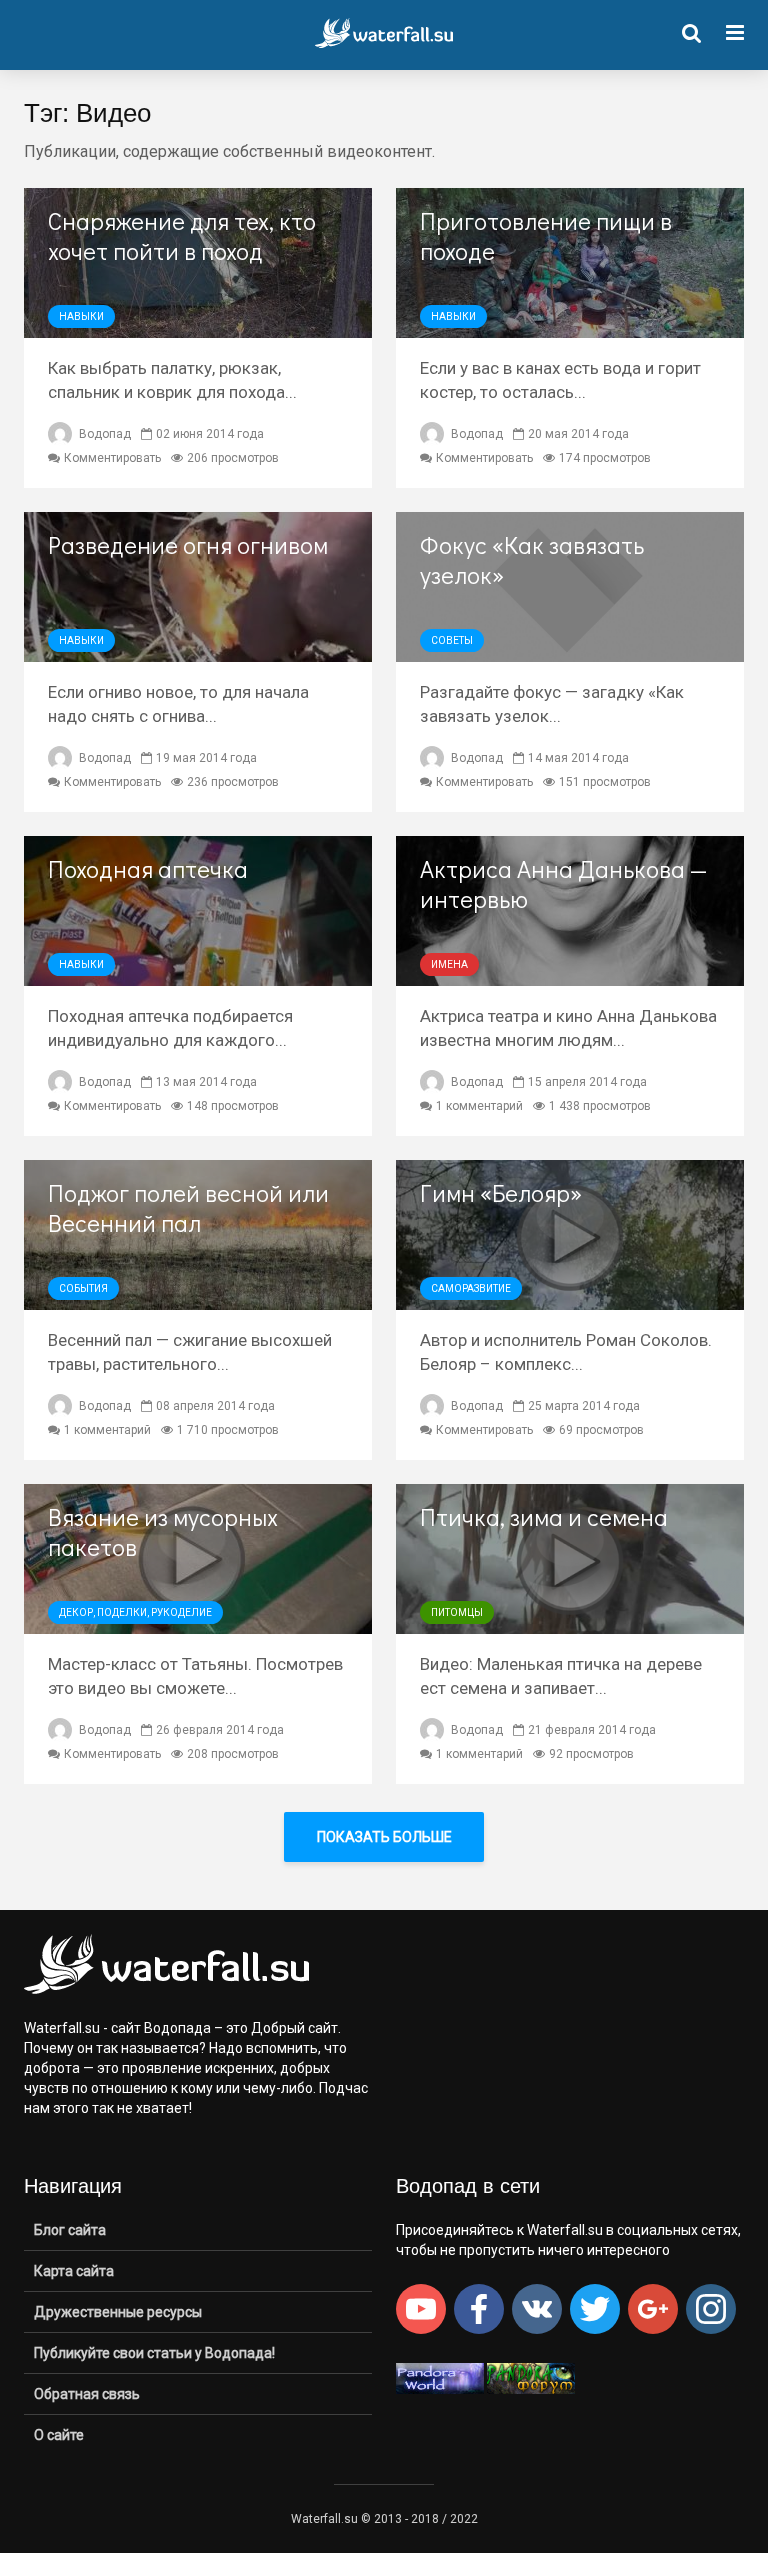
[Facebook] (479, 2309)
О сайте (59, 2435)
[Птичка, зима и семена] (570, 1557)
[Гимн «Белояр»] (570, 1233)
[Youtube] (421, 2309)
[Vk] (537, 2309)
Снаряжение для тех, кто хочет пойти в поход (182, 236)
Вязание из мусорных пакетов (163, 1532)
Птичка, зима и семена (544, 1517)
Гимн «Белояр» (501, 1193)
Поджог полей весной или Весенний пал (188, 1208)
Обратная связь (87, 2394)
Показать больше (384, 1837)
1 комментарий (479, 1106)
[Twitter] (595, 2309)
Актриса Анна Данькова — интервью (563, 884)
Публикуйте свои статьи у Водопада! (154, 2353)
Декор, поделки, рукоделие (135, 1612)
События (83, 1288)
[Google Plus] (653, 2309)
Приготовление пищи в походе (546, 236)
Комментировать (112, 458)
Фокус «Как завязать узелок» (532, 560)
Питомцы (457, 1612)
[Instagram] (711, 2309)
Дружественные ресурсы (118, 2312)
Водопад (103, 434)
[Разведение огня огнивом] (198, 585)
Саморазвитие (471, 1288)
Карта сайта (74, 2271)
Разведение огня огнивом (188, 545)
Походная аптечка (148, 869)
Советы (452, 640)
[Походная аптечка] (198, 909)
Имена (449, 964)
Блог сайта (70, 2230)
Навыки (81, 316)
